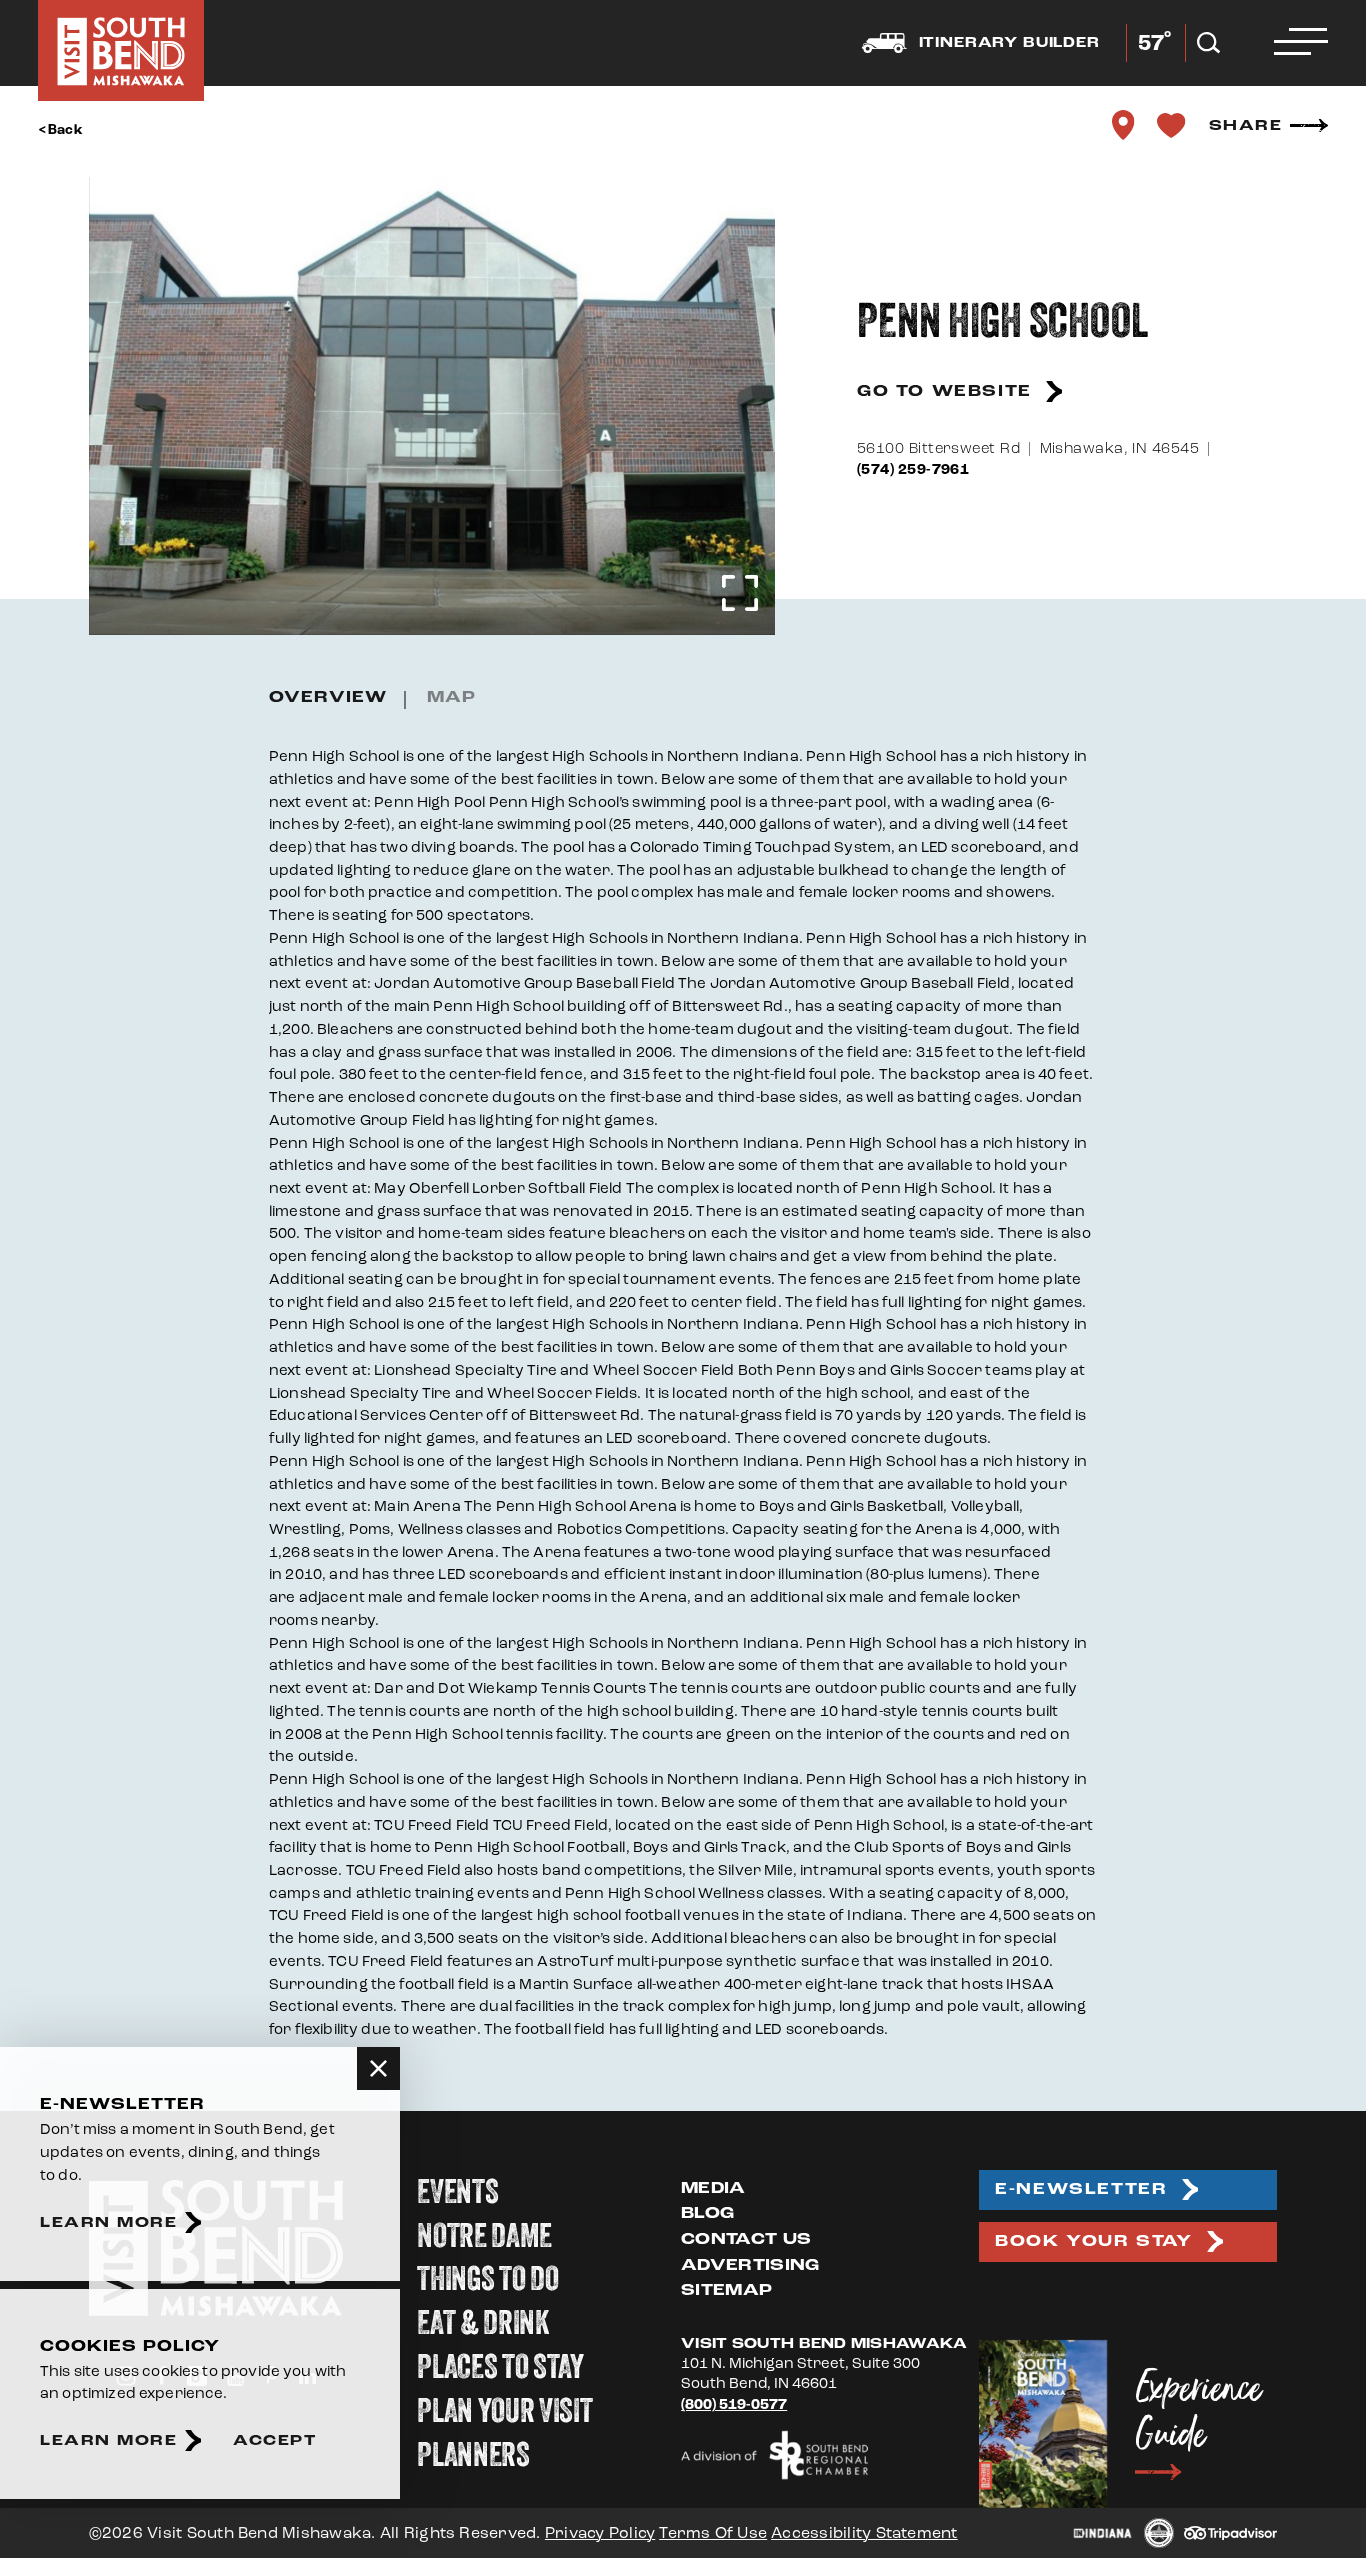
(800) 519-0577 (734, 2404)
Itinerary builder (1009, 43)
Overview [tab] (328, 697)
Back (65, 130)
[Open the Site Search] (1208, 43)
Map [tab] (451, 697)
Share (1246, 125)
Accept (274, 2440)
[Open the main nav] (1301, 43)
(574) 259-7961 (913, 469)
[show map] (1124, 125)
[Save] (1172, 125)
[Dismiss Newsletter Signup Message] (378, 2068)
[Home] (121, 50)
